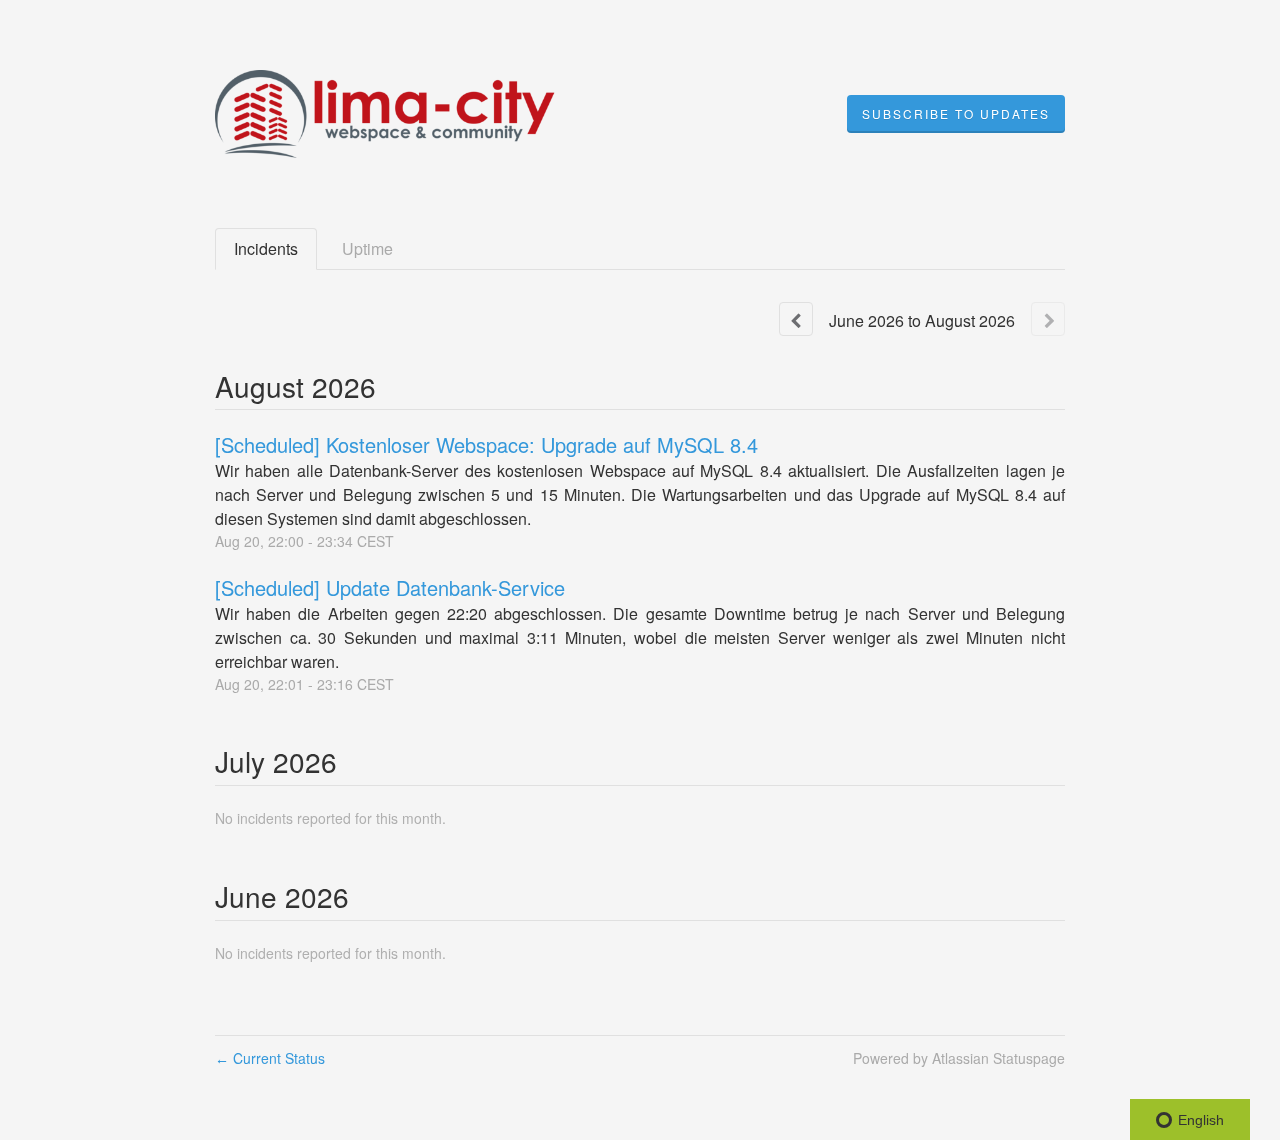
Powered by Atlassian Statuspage (959, 1058)
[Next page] (1048, 319)
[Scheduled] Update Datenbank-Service (390, 587)
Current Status (270, 1058)
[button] (956, 114)
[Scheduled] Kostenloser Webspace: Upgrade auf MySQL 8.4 (486, 444)
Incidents (266, 248)
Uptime (367, 248)
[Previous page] (796, 319)
